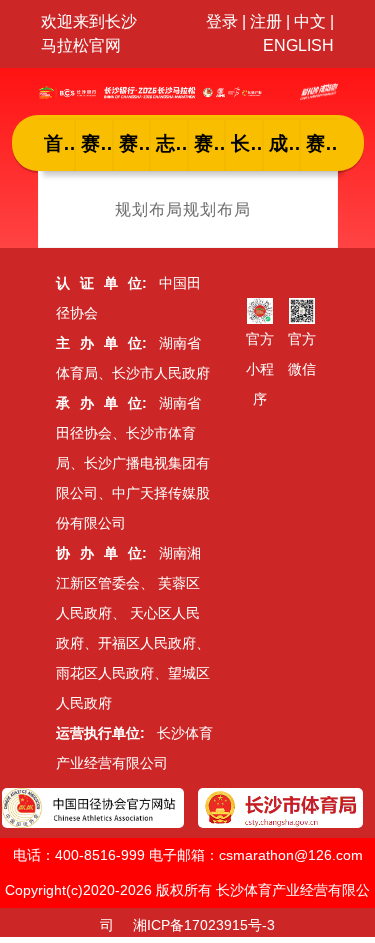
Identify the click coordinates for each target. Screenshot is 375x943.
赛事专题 (210, 143)
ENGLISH (298, 45)
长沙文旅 (247, 143)
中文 (310, 21)
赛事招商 (322, 143)
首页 (60, 143)
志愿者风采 (172, 143)
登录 (222, 21)
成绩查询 (285, 143)
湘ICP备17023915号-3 (204, 925)
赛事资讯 (97, 143)
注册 (266, 21)
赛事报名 (135, 143)
